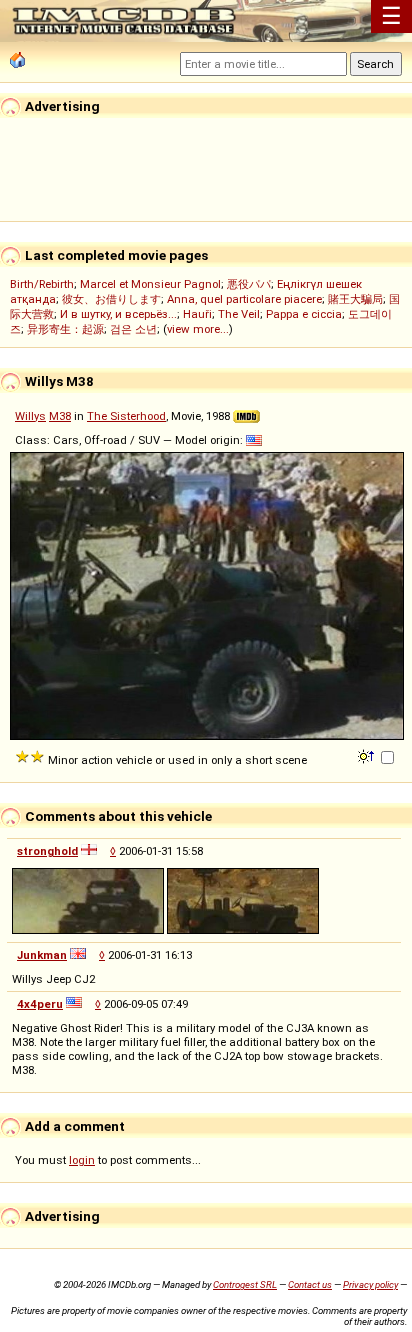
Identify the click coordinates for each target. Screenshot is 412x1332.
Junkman (42, 955)
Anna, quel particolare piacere (244, 299)
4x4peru (40, 1004)
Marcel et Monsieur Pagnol (150, 284)
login (82, 1160)
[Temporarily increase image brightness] (367, 755)
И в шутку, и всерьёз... (118, 314)
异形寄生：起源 (65, 329)
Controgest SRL (245, 1284)
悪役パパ (249, 284)
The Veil (239, 314)
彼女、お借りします (111, 299)
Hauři (197, 314)
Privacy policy (370, 1284)
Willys (30, 416)
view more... (198, 329)
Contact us (310, 1284)
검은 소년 (133, 329)
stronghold (47, 851)
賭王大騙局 (355, 299)
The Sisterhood (126, 416)
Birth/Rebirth (42, 284)
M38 (60, 416)
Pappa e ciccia (304, 314)
